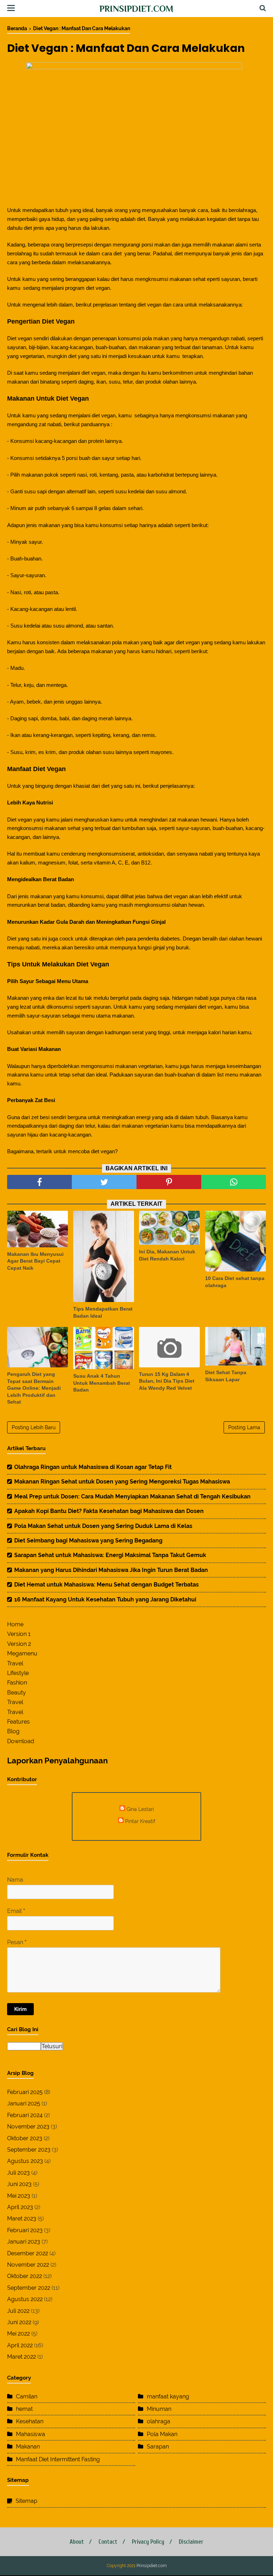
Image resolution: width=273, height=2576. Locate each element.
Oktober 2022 (25, 2276)
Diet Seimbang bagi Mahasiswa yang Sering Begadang (88, 1541)
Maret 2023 (22, 2219)
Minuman (159, 2409)
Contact (108, 2542)
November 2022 (28, 2265)
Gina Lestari (140, 1809)
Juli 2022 (18, 2311)
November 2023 (28, 2127)
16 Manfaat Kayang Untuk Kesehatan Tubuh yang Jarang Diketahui (105, 1599)
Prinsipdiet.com (136, 9)
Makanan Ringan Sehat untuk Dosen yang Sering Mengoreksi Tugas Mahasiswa (122, 1482)
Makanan (28, 2447)
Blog (13, 1731)
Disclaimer (191, 2542)
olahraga (159, 2421)
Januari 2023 (24, 2242)
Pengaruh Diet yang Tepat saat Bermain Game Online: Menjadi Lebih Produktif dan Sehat (34, 1388)
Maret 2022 (22, 2357)
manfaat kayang (168, 2396)
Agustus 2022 (25, 2299)
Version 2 (19, 1644)
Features (18, 1722)
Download (21, 1741)
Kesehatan (30, 2421)
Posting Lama (244, 1427)
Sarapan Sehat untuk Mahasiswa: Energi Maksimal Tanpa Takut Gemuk (110, 1555)
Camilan (27, 2396)
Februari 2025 (25, 2092)
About (77, 2542)
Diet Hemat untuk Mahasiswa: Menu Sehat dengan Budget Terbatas (106, 1585)
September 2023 (29, 2150)
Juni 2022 (19, 2322)
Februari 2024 (25, 2115)
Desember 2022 (28, 2253)
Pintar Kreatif (140, 1821)
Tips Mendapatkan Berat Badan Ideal (103, 1312)
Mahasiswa (31, 2434)
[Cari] (263, 8)
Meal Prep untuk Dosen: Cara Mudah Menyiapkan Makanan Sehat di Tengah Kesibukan (132, 1496)
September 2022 (29, 2288)
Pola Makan (162, 2434)
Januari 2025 (24, 2103)
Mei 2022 (18, 2334)
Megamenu (22, 1653)
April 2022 (20, 2345)
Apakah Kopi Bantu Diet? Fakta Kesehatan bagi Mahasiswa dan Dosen (109, 1511)
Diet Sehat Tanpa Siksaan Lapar (226, 1376)
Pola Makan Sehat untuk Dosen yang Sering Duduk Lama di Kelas (103, 1526)
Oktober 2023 (25, 2138)
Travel (15, 1663)
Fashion (17, 1683)
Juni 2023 (19, 2184)
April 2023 (20, 2207)
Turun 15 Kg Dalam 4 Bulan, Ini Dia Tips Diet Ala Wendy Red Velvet (167, 1381)
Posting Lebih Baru (34, 1427)
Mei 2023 (19, 2196)
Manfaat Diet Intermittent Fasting (58, 2459)
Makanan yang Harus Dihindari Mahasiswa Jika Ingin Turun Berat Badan (111, 1570)
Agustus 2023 (25, 2161)
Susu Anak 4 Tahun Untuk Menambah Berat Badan (102, 1383)
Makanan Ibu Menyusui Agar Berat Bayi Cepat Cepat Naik (35, 1261)
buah (84, 458)
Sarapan (158, 2447)
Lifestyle (18, 1673)
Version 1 (19, 1634)
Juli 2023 (18, 2173)
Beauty (17, 1693)
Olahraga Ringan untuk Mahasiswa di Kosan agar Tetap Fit (93, 1467)
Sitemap (26, 2501)
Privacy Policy (148, 2542)
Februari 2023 (25, 2230)
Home (15, 1624)
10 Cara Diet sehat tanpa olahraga (235, 1282)
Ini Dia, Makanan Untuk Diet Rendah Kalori (167, 1255)
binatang (50, 382)
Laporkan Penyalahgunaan (57, 1761)
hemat (24, 2409)
